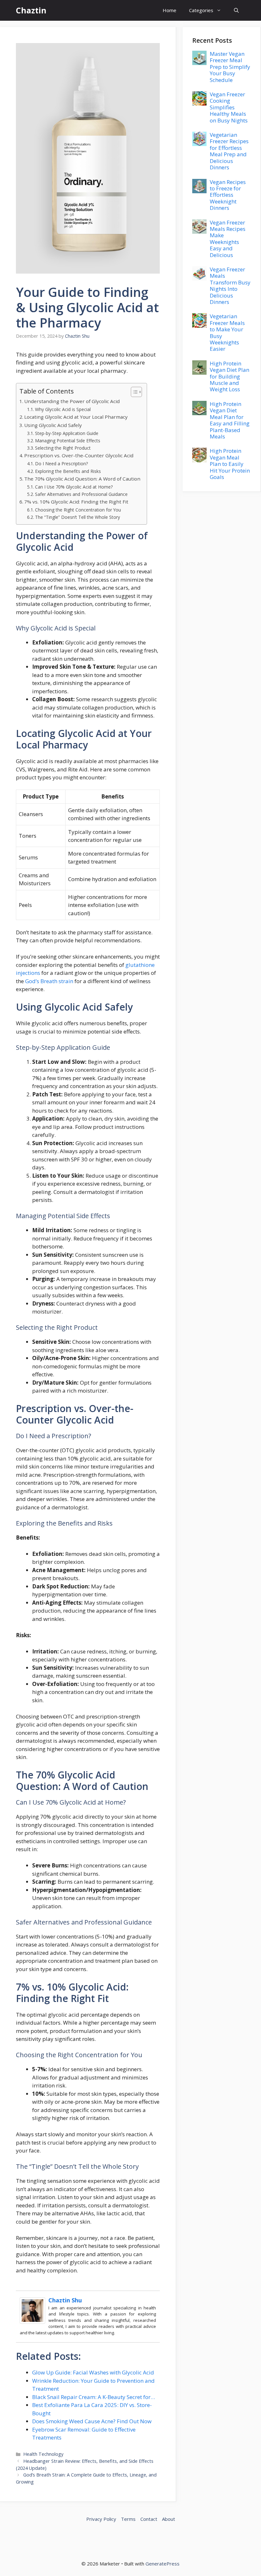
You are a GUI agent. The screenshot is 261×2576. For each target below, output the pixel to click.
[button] (236, 10)
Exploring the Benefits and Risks (68, 471)
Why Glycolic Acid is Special (63, 409)
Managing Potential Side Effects (68, 441)
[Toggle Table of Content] (133, 392)
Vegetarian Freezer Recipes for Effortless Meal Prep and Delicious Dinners (229, 151)
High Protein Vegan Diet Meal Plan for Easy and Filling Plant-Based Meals (230, 420)
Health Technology (43, 2454)
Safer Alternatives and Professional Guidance (81, 494)
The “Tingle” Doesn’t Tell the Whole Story (78, 517)
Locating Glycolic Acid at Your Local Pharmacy (76, 417)
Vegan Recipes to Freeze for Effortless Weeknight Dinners (228, 195)
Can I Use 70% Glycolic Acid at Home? (74, 487)
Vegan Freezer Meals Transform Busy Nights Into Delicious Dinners (230, 286)
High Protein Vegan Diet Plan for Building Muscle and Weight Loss (229, 376)
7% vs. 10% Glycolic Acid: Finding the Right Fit (76, 502)
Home (169, 10)
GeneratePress (162, 2564)
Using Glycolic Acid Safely (53, 425)
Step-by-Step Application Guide (67, 433)
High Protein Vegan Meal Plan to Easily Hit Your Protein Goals (230, 464)
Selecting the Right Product (63, 448)
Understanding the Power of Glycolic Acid (72, 401)
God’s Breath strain (49, 981)
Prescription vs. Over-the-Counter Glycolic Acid (79, 455)
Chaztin (31, 10)
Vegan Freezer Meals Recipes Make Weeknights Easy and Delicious (228, 239)
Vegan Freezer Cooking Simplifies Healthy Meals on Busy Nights (229, 107)
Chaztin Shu (65, 2300)
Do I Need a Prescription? (61, 464)
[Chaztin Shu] (32, 2322)
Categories (201, 10)
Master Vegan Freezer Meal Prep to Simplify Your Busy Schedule (230, 67)
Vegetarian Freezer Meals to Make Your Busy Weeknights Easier (227, 332)
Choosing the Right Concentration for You (78, 510)
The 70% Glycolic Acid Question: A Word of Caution (82, 479)
